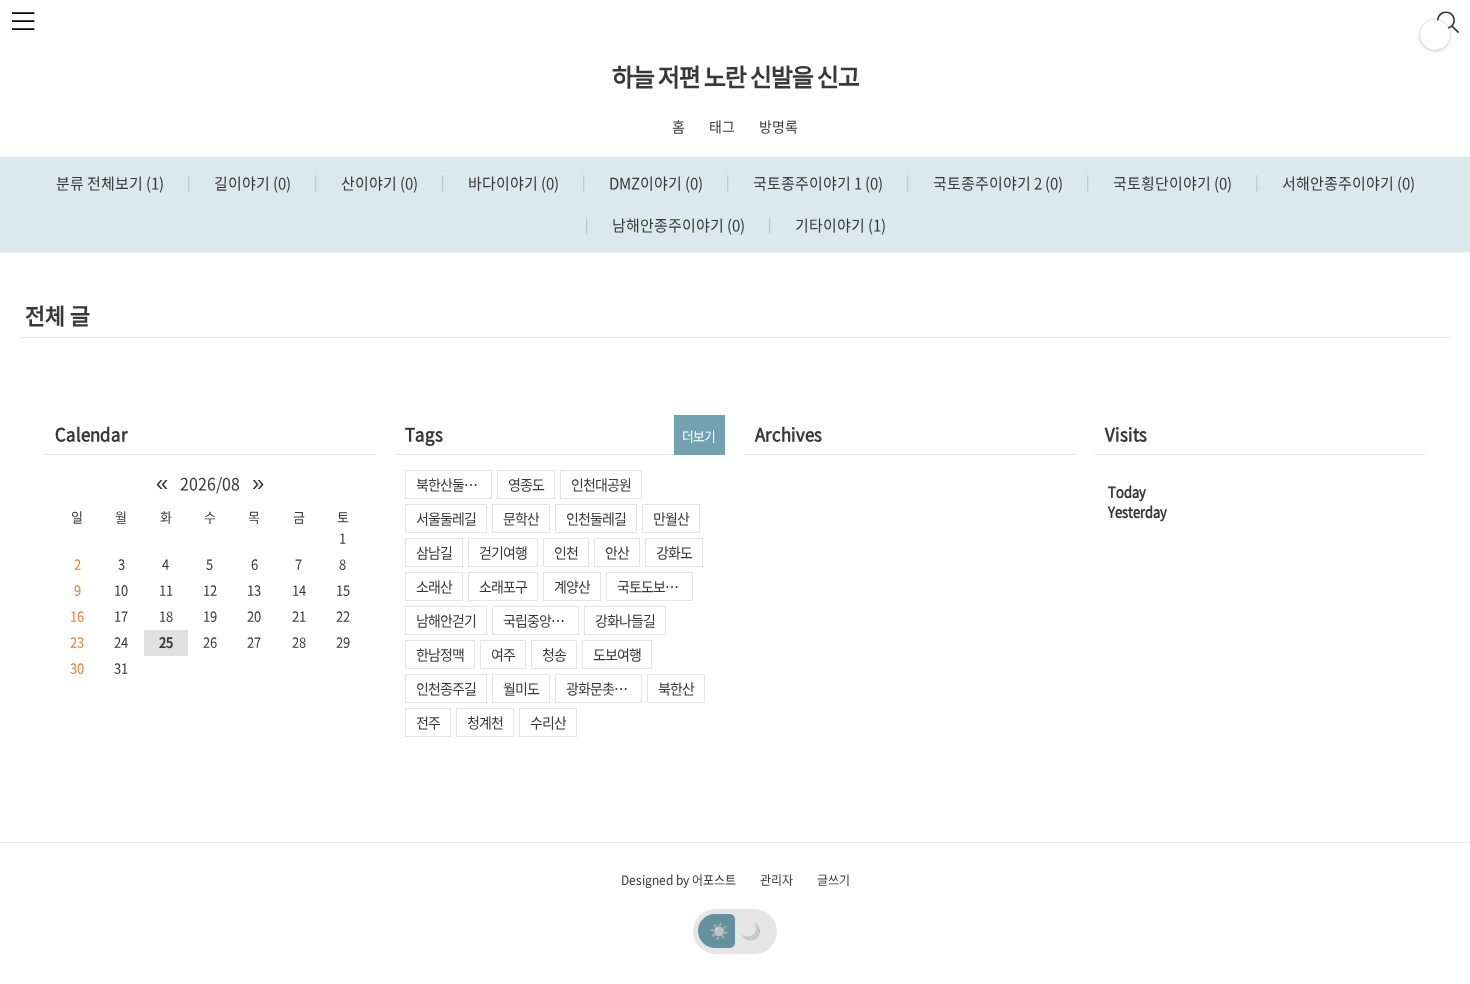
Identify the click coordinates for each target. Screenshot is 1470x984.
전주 (428, 722)
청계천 (485, 722)
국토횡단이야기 (1171, 183)
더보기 (698, 435)
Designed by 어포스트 (678, 880)
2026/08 (210, 483)
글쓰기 (833, 880)
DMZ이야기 (654, 183)
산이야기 (378, 183)
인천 (566, 552)
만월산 (671, 518)
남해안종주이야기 (677, 225)
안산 (617, 552)
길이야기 (251, 183)
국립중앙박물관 (541, 620)
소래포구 (503, 586)
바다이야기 (512, 183)
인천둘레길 (596, 518)
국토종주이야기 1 (816, 183)
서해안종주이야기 (1347, 183)
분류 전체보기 (110, 183)
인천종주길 (446, 688)
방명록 (778, 126)
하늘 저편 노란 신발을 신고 (735, 76)
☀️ (719, 930)
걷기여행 (503, 552)
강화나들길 (625, 620)
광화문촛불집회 (604, 688)
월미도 (521, 688)
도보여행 (617, 654)
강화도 (674, 552)
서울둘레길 (446, 518)
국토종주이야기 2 (996, 183)
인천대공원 (601, 484)
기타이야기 (839, 225)
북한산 (676, 688)
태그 (722, 126)
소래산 (434, 586)
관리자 (776, 880)
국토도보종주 (653, 586)
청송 (554, 654)
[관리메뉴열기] (1435, 35)
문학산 (521, 518)
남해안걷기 (446, 620)
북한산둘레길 (452, 484)
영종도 (526, 484)
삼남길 (434, 552)
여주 (503, 654)
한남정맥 (440, 654)
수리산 (548, 722)
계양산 (572, 586)
